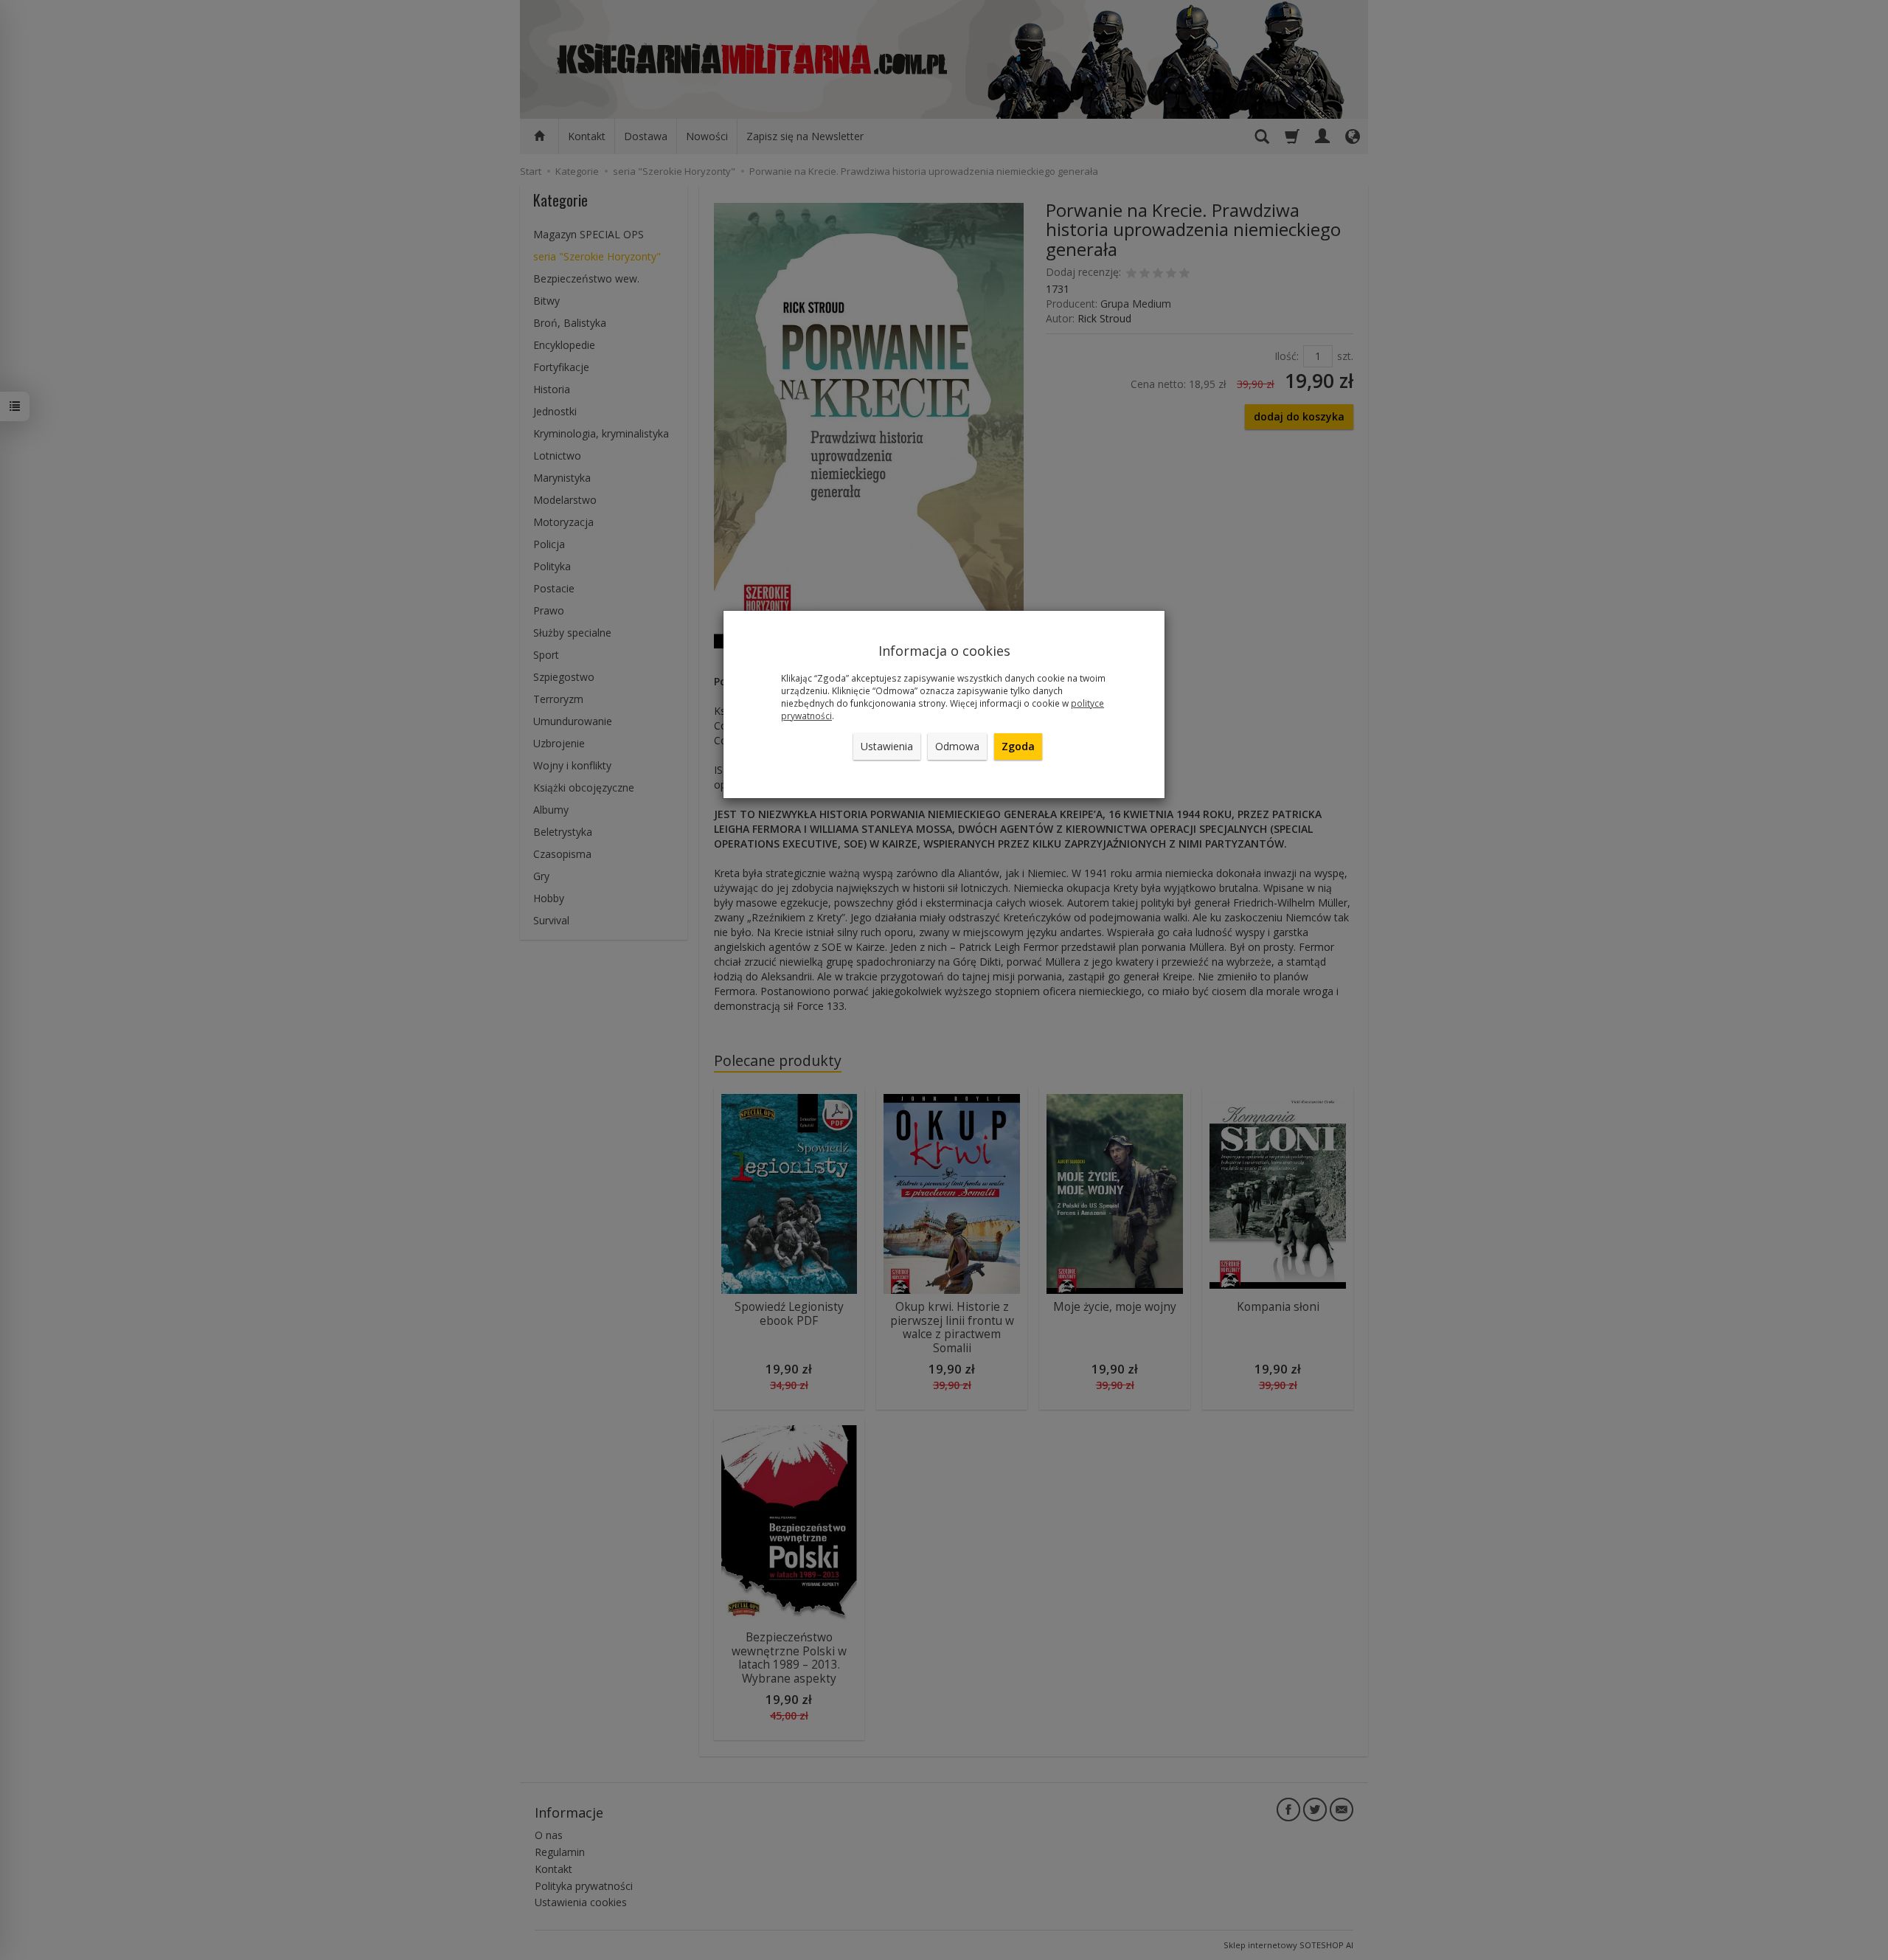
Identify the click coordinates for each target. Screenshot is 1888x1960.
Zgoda (1018, 746)
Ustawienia (887, 746)
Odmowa (957, 746)
